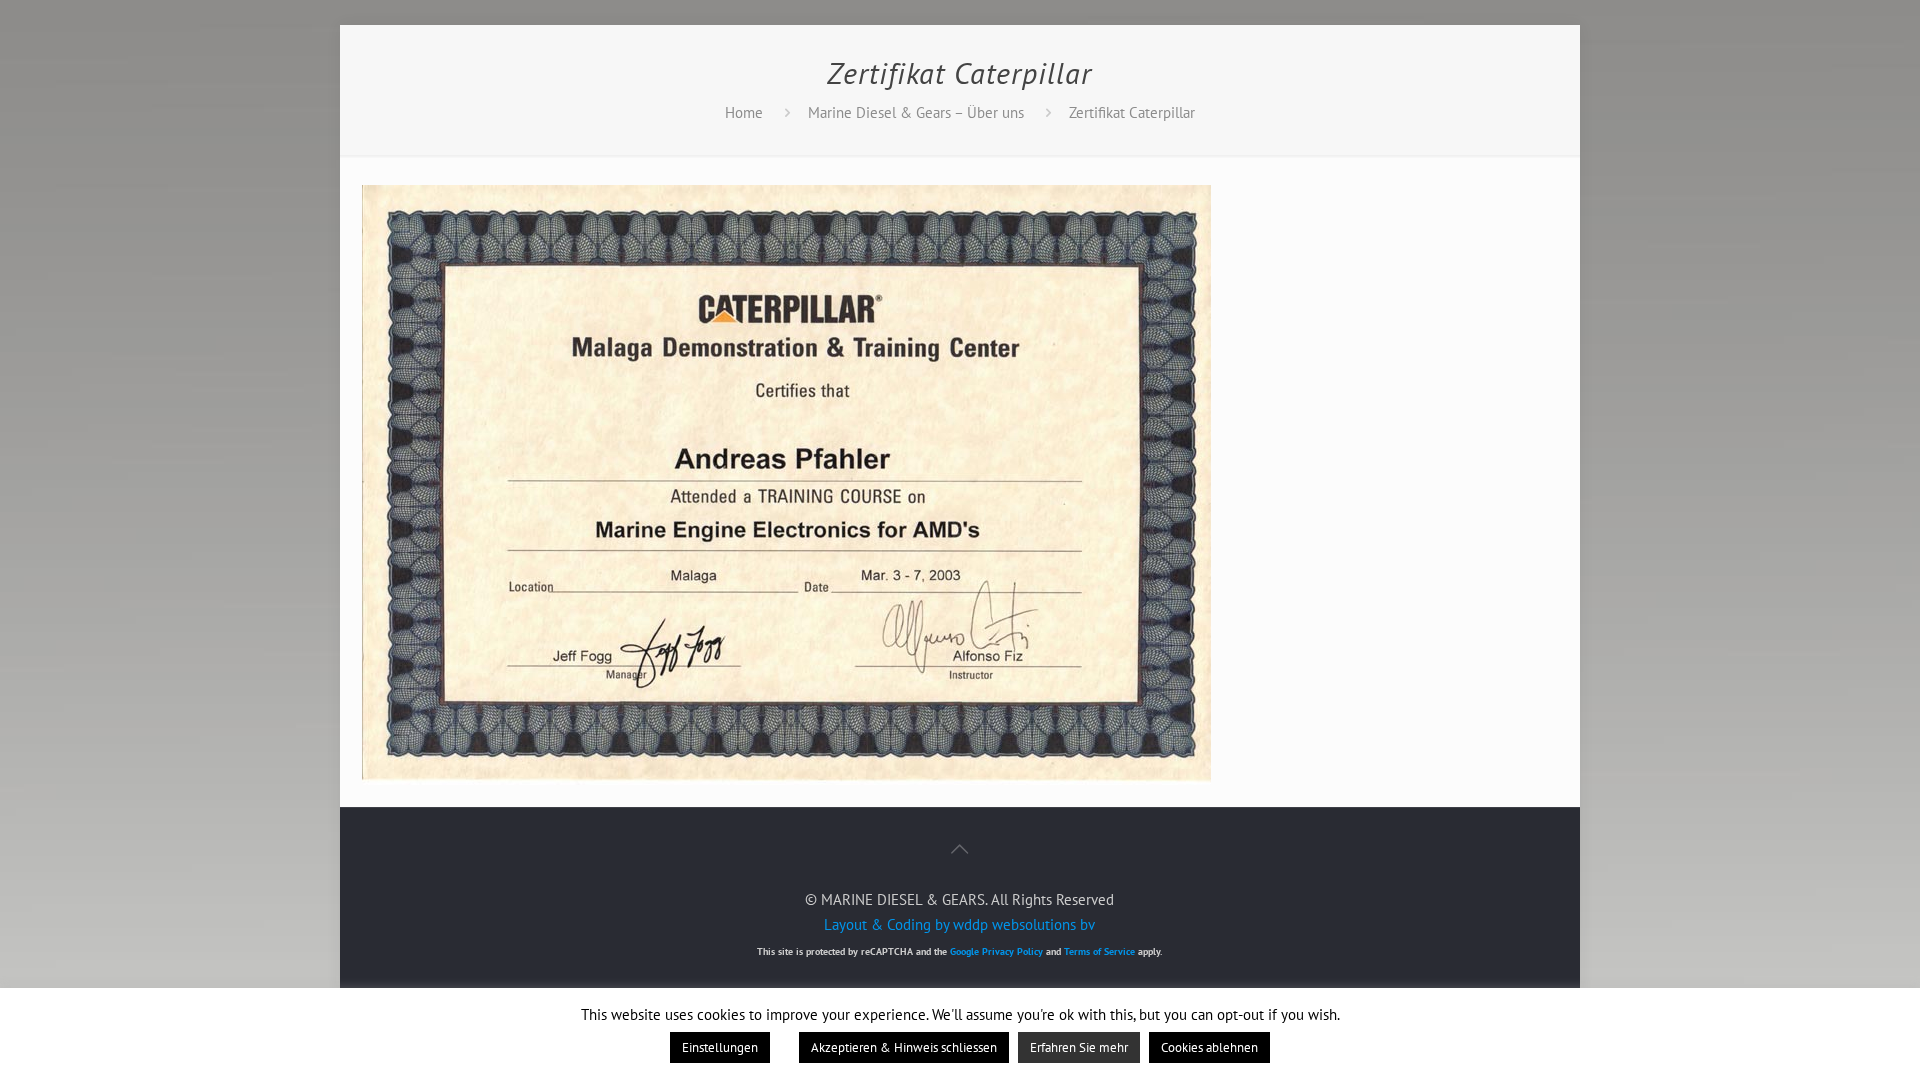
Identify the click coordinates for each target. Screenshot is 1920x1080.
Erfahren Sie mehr (1079, 1047)
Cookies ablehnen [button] (1209, 1047)
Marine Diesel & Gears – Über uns (916, 112)
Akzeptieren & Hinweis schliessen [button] (904, 1047)
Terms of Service (1099, 951)
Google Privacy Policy (996, 951)
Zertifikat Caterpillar (1132, 112)
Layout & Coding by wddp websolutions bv (959, 924)
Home (744, 112)
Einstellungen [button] (720, 1047)
